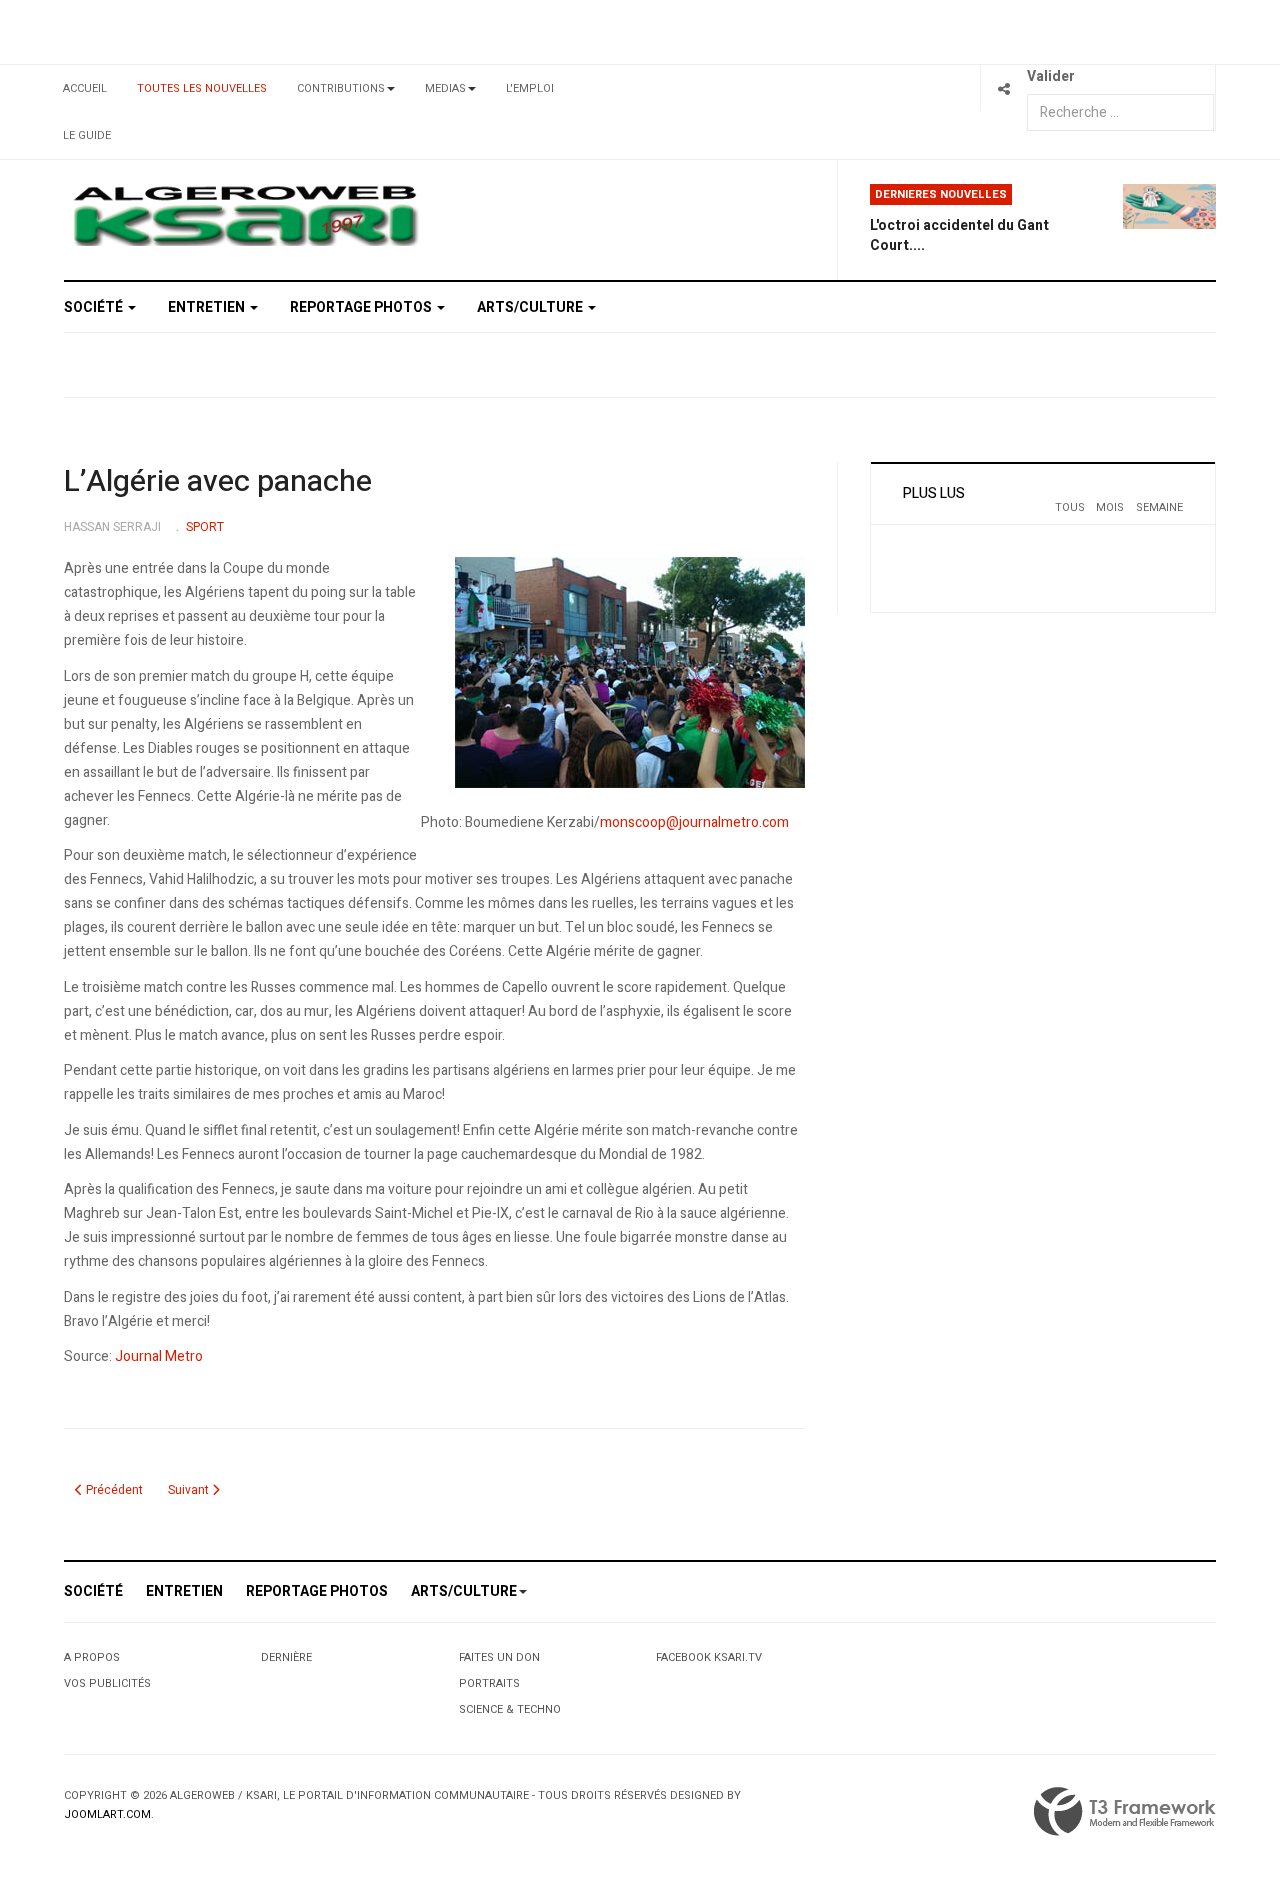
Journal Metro (159, 1356)
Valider (1051, 76)
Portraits (489, 1683)
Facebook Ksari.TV (709, 1657)
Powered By (1125, 1812)
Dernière (286, 1657)
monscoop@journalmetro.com (694, 822)
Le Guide (87, 135)
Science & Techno (510, 1709)
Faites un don (499, 1657)
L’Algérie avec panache (218, 482)
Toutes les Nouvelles (202, 88)
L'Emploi (530, 88)
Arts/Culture (531, 307)
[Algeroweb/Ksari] (245, 214)
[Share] (1003, 88)
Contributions (341, 88)
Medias (445, 88)
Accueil (85, 88)
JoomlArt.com (107, 1814)
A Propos (92, 1657)
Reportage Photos (362, 307)
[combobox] (1120, 112)
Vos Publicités (107, 1683)
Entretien (208, 307)
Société (95, 307)
